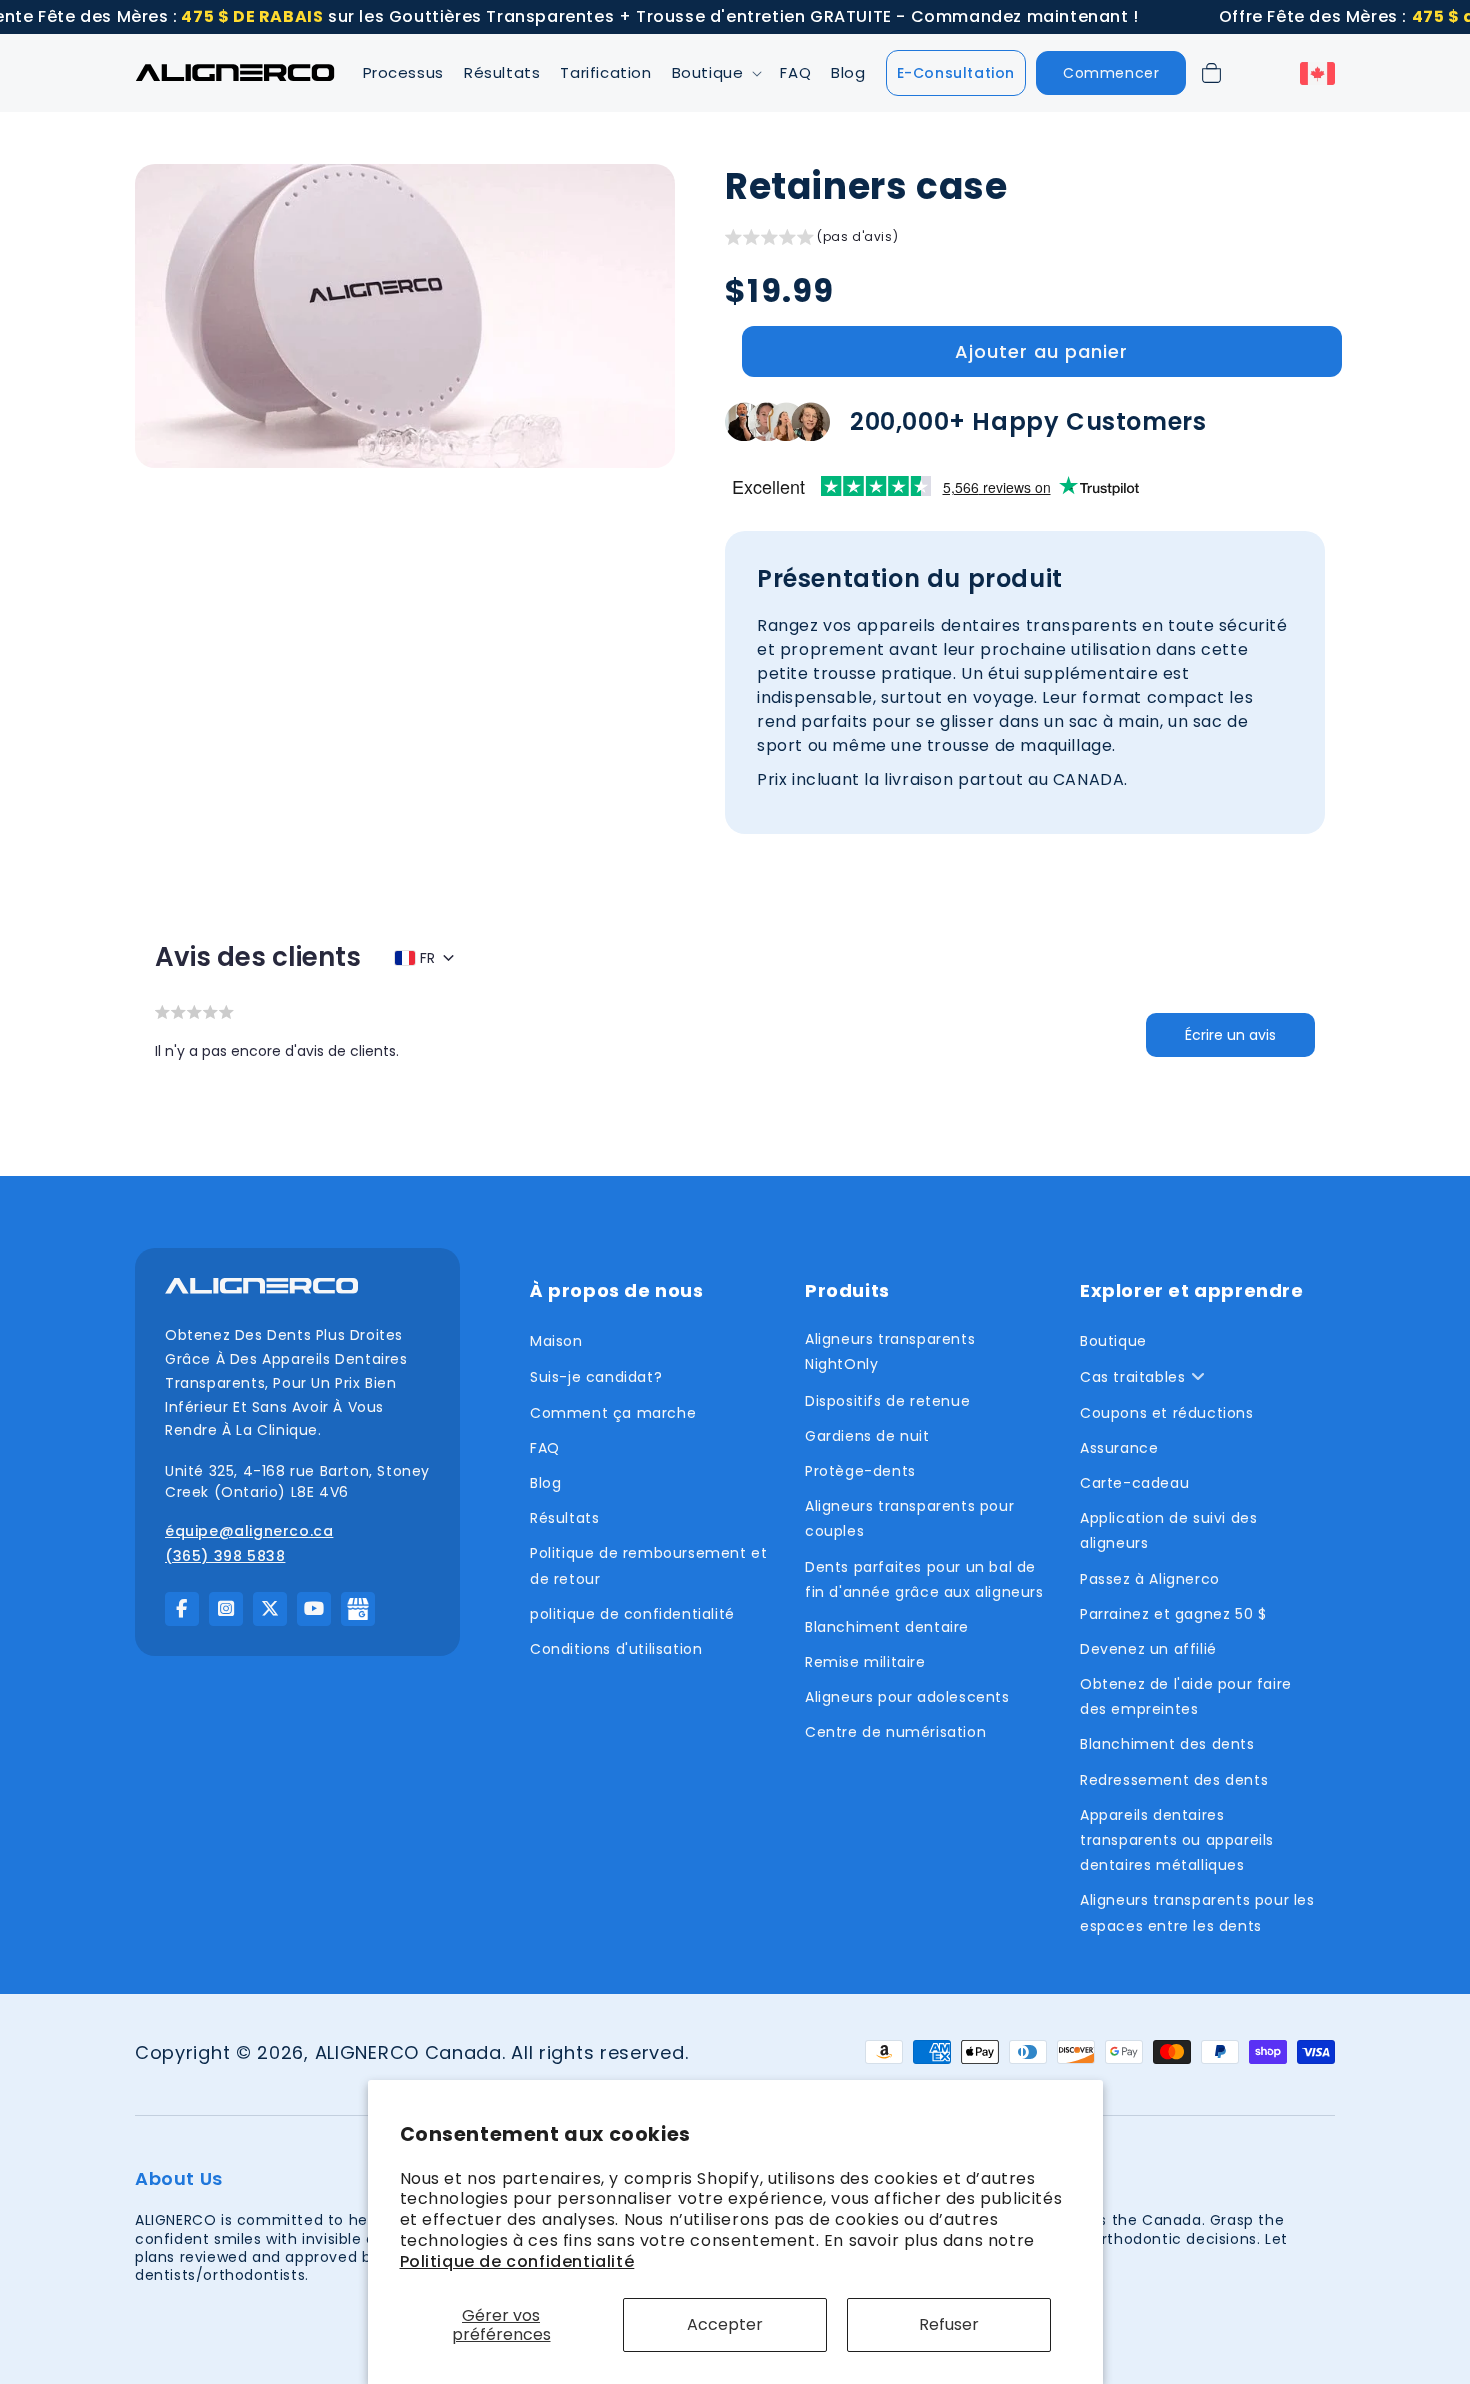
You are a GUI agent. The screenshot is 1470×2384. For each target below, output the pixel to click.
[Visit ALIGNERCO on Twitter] (270, 1609)
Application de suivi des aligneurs (1168, 1530)
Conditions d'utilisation (616, 1649)
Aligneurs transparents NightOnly (890, 1351)
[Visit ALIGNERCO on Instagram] (226, 1609)
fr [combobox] (427, 958)
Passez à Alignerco (1150, 1579)
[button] (716, 73)
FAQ (545, 1448)
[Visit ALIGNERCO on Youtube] (314, 1609)
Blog (545, 1483)
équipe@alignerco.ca (249, 1531)
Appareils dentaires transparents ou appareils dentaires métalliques (1177, 1840)
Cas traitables (1132, 1377)
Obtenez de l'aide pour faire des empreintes (1186, 1696)
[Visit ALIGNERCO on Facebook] (182, 1609)
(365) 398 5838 (225, 1556)
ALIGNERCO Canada (408, 2052)
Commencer (1111, 73)
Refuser (949, 2324)
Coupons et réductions (1167, 1413)
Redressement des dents (1174, 1780)
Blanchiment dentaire (887, 1627)
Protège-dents (860, 1471)
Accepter (725, 2324)
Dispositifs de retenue (887, 1401)
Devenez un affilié (1148, 1649)
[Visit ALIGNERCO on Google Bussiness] (358, 1609)
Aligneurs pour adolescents (907, 1697)
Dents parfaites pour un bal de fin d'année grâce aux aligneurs (924, 1579)
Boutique (1113, 1341)
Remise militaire (865, 1662)
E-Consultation (956, 73)
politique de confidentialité (632, 1614)
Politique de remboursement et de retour (648, 1565)
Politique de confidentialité (517, 2261)
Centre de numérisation (895, 1732)
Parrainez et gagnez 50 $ (1173, 1614)
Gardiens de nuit (867, 1436)
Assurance (1119, 1448)
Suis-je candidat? (596, 1377)
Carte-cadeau (1134, 1483)
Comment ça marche (613, 1413)
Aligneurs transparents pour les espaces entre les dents (1197, 1912)
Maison (556, 1341)
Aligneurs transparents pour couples (909, 1518)
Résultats (564, 1518)
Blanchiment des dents (1167, 1744)
